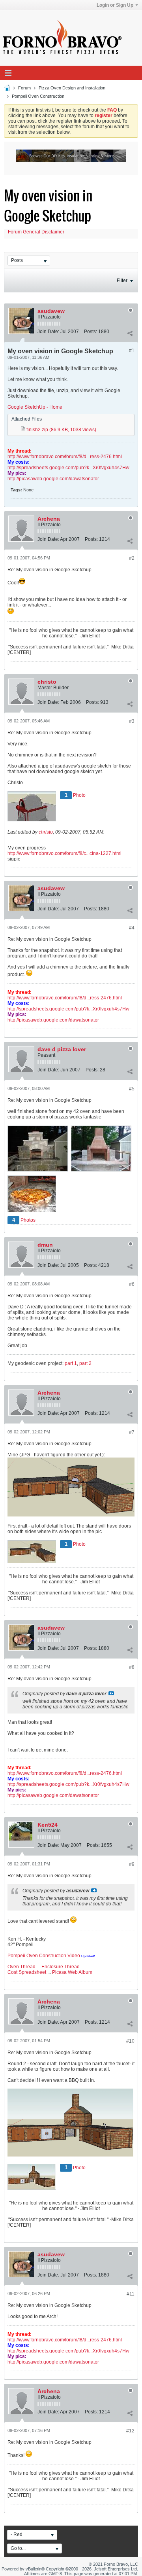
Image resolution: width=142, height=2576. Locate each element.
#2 (132, 558)
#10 (130, 2041)
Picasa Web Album (72, 1972)
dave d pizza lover (62, 1049)
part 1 (71, 1363)
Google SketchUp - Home (35, 407)
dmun (45, 1245)
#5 (132, 1089)
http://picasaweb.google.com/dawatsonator (53, 479)
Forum (24, 88)
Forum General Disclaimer (36, 232)
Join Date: (48, 332)
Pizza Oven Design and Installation (72, 88)
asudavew (51, 311)
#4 (132, 928)
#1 (132, 351)
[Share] (130, 333)
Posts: (91, 332)
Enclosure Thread (61, 1967)
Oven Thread (21, 1967)
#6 (132, 1284)
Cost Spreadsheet (27, 1972)
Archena (49, 519)
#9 (132, 1864)
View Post (111, 1693)
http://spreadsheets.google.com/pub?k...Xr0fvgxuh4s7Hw (68, 468)
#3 (132, 721)
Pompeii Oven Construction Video (44, 1956)
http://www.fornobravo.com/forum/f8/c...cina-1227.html (64, 853)
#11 (131, 2294)
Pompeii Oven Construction (38, 96)
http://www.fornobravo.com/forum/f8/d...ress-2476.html (65, 457)
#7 (132, 1432)
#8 (132, 1667)
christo (47, 682)
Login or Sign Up (115, 5)
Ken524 (48, 1825)
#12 (130, 2431)
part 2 (85, 1363)
